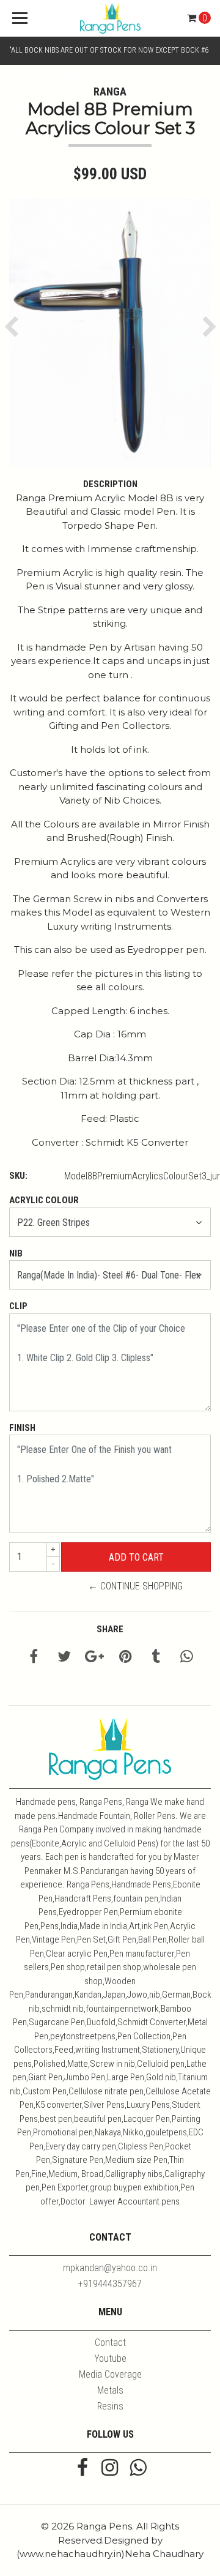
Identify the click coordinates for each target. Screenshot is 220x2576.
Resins (110, 2406)
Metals (110, 2390)
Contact (110, 2343)
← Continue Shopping (135, 1586)
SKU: (18, 1176)
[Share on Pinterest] (126, 1658)
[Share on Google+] (94, 1658)
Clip (18, 1306)
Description (110, 484)
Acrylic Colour (44, 1200)
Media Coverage (110, 2374)
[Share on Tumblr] (156, 1658)
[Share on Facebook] (34, 1658)
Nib (16, 1253)
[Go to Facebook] (82, 2469)
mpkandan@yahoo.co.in (110, 2268)
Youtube (110, 2358)
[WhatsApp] (138, 2469)
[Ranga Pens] (110, 18)
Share (110, 1629)
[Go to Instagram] (110, 2469)
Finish (22, 1428)
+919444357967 (110, 2284)
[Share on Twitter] (64, 1658)
